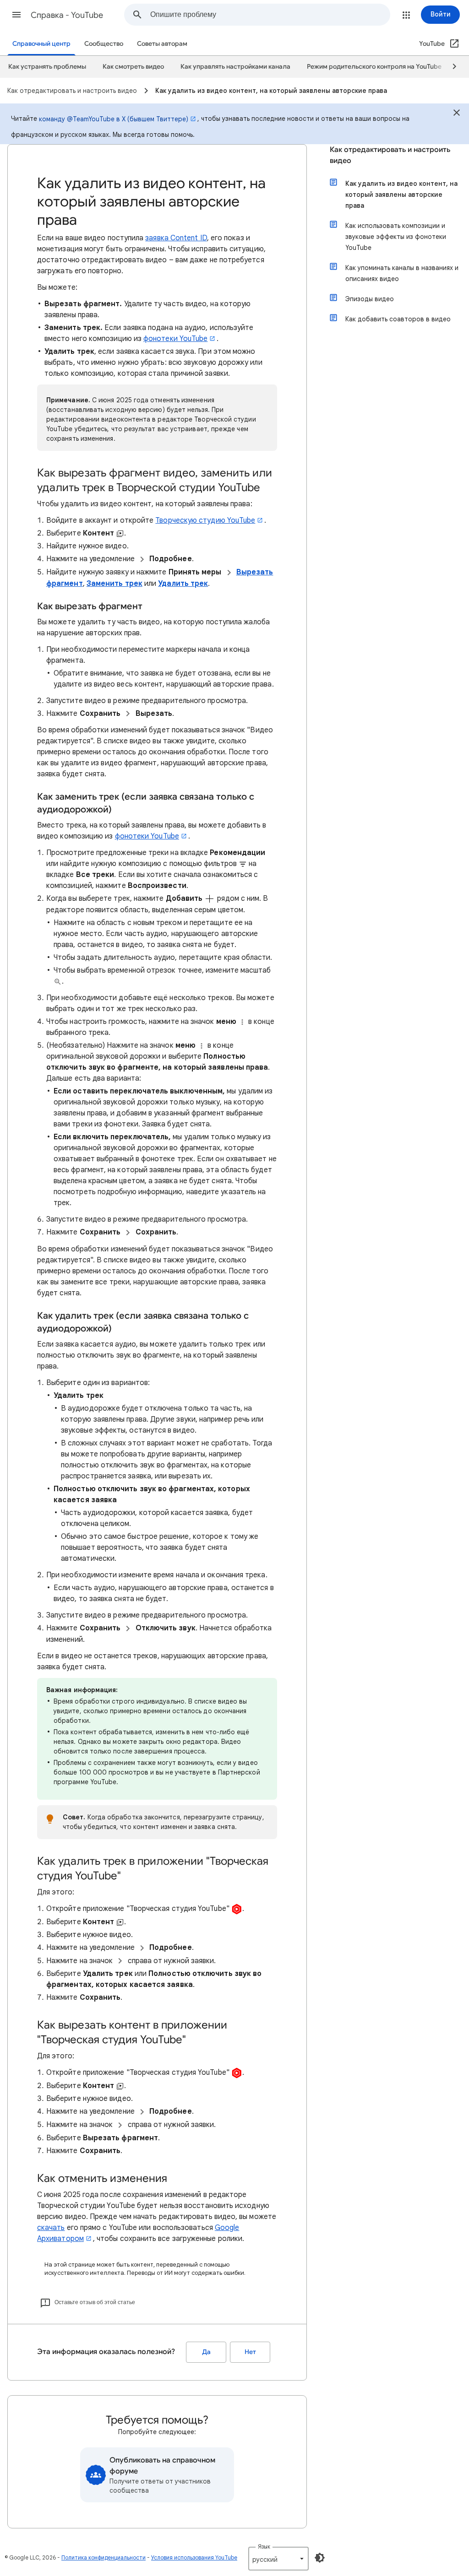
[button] (16, 15)
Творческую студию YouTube (205, 520)
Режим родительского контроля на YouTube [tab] (374, 67)
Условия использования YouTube (194, 2557)
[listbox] (278, 2559)
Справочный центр (41, 44)
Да (206, 2352)
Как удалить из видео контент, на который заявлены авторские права (401, 195)
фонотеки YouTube (175, 339)
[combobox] (270, 15)
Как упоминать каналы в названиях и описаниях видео (402, 273)
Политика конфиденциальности (104, 2557)
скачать (51, 2228)
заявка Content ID (176, 238)
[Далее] (450, 67)
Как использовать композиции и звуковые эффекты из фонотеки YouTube (396, 237)
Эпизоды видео (370, 299)
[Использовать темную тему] (320, 2558)
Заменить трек (115, 584)
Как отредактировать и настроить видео (390, 155)
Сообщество (104, 44)
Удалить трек (183, 584)
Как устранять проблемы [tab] (47, 67)
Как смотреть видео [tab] (133, 67)
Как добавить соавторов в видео (398, 319)
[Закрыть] (457, 114)
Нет (250, 2352)
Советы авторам (162, 44)
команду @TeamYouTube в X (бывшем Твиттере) (114, 119)
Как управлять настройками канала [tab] (235, 67)
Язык (264, 2546)
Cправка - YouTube (67, 15)
